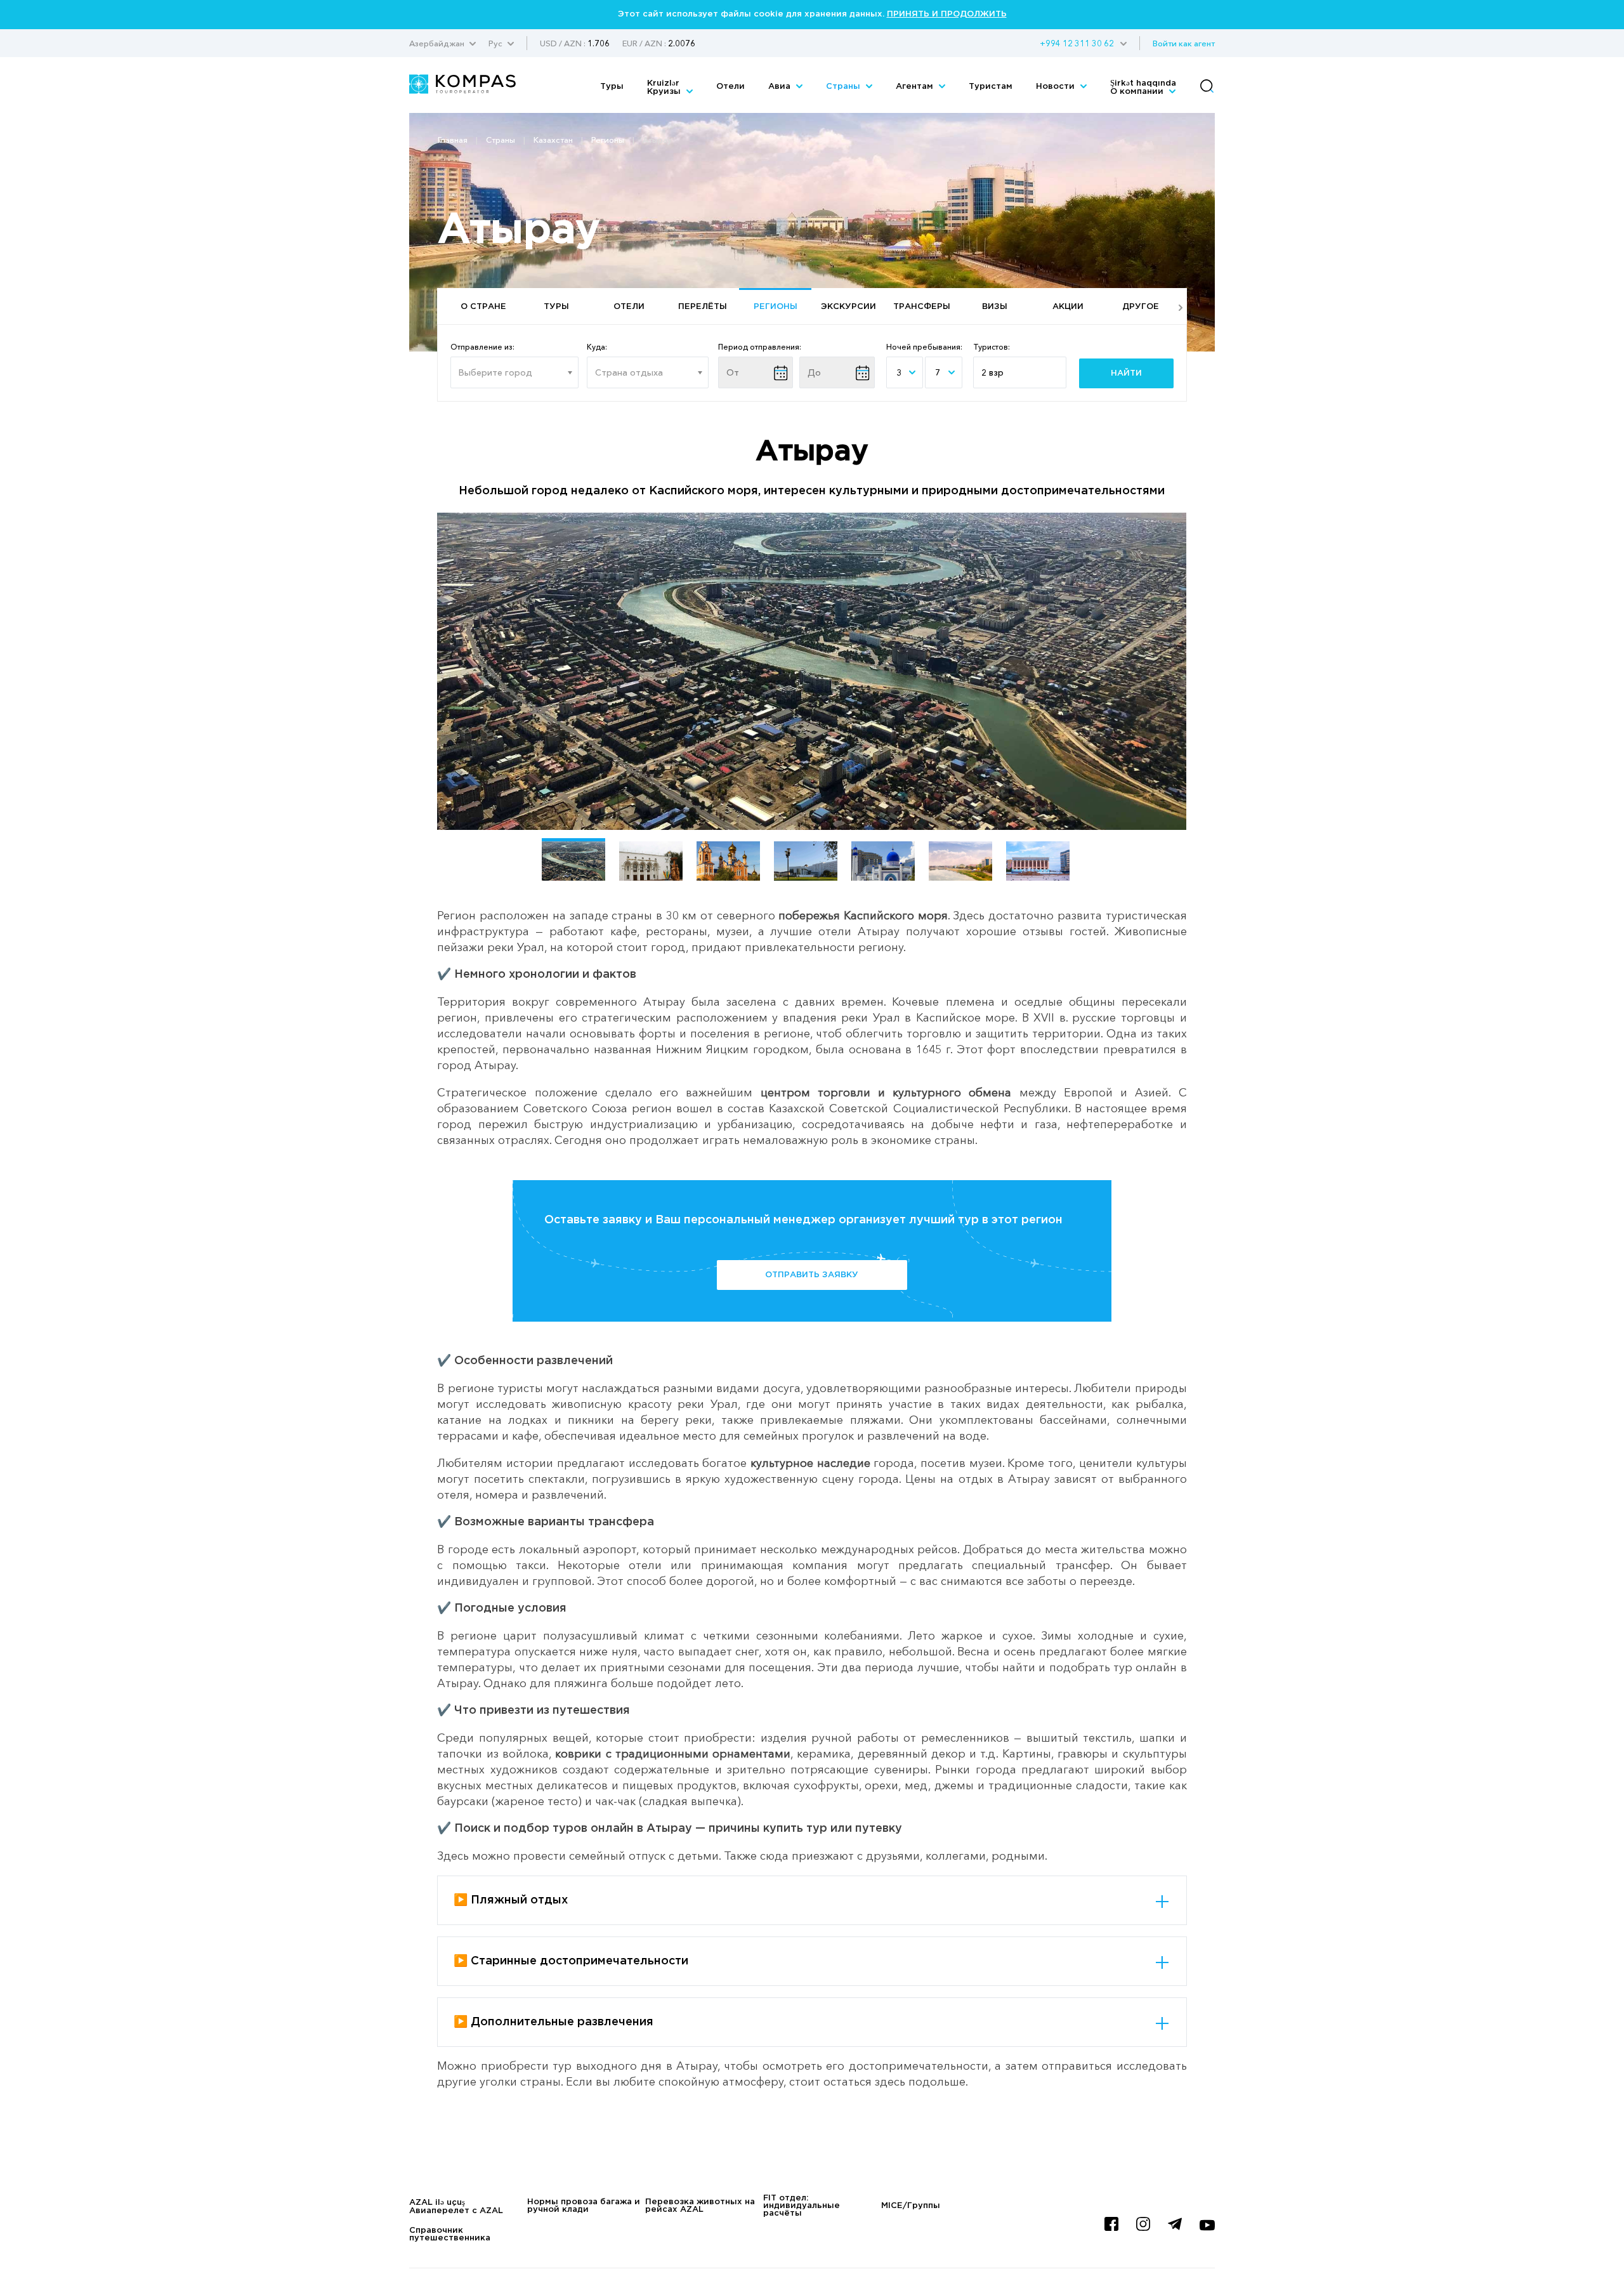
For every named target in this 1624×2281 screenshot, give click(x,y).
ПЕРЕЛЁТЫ (703, 307)
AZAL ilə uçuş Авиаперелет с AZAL (456, 2207)
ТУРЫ (556, 307)
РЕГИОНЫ (776, 307)
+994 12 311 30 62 (1077, 43)
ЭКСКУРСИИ (848, 307)
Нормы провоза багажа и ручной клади (584, 2206)
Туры (612, 87)
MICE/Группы (911, 2206)
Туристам (991, 87)
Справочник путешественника (450, 2234)
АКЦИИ (1068, 307)
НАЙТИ (1126, 373)
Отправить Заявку (812, 1275)
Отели (730, 87)
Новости (1057, 87)
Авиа (781, 87)
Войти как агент (1184, 43)
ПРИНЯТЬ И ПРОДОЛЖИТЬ (947, 14)
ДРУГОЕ (1141, 307)
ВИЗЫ (995, 307)
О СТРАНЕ (483, 307)
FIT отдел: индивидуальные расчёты (802, 2206)
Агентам (916, 87)
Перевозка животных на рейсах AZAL (700, 2206)
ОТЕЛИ (629, 307)
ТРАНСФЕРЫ (922, 307)
